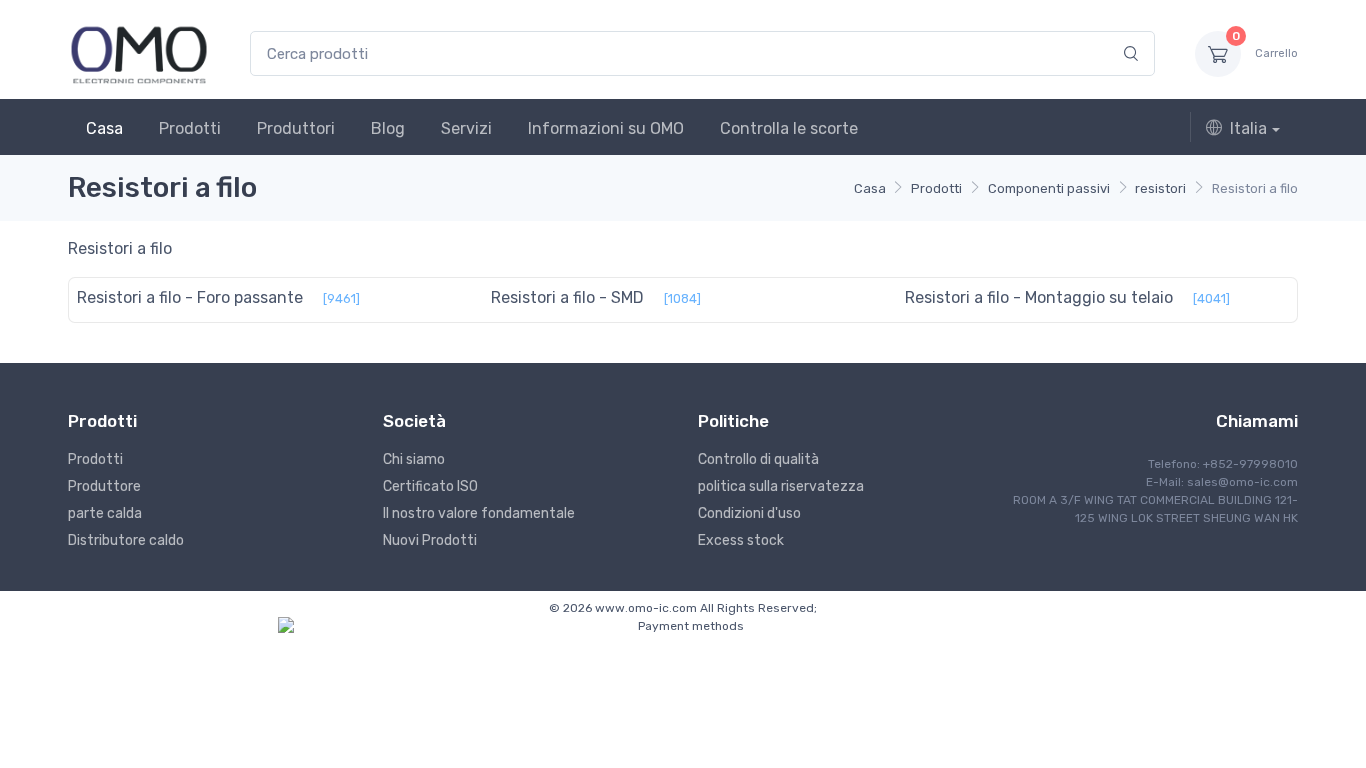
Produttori (296, 128)
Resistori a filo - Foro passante (190, 297)
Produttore (104, 486)
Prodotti (190, 128)
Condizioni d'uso (749, 513)
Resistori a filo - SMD (567, 297)
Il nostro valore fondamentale (479, 513)
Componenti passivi (1049, 188)
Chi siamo (414, 459)
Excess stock (741, 540)
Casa (104, 128)
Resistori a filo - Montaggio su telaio (1039, 297)
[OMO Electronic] (139, 53)
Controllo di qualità (758, 459)
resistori (1160, 188)
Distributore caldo (126, 540)
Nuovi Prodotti (430, 540)
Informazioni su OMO (606, 128)
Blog (388, 128)
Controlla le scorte (789, 128)
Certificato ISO (430, 486)
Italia (1248, 128)
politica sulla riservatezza (781, 486)
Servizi (466, 128)
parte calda (105, 513)
